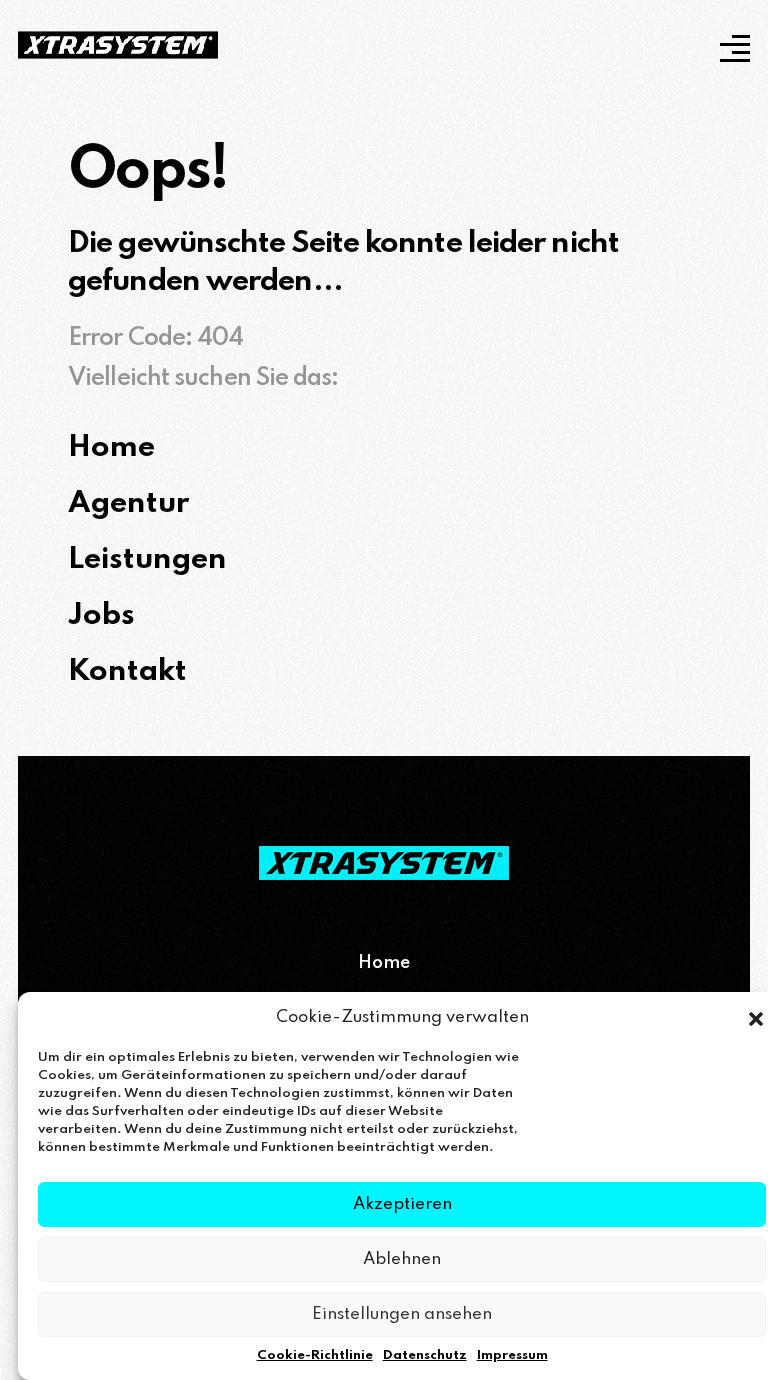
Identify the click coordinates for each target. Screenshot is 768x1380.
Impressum (512, 1355)
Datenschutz (425, 1355)
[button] (756, 1018)
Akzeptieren (402, 1204)
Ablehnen (402, 1259)
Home (384, 963)
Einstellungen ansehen (402, 1314)
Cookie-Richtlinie (315, 1355)
